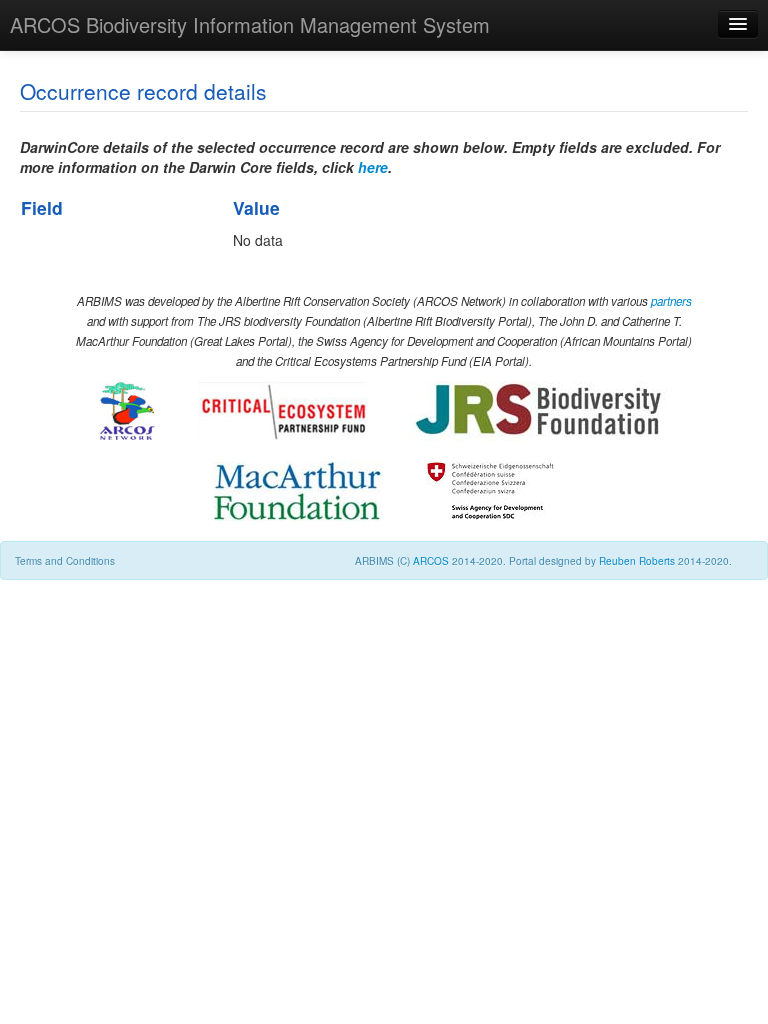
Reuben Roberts (637, 561)
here (373, 167)
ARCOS (431, 561)
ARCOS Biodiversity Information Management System (250, 24)
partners (671, 301)
